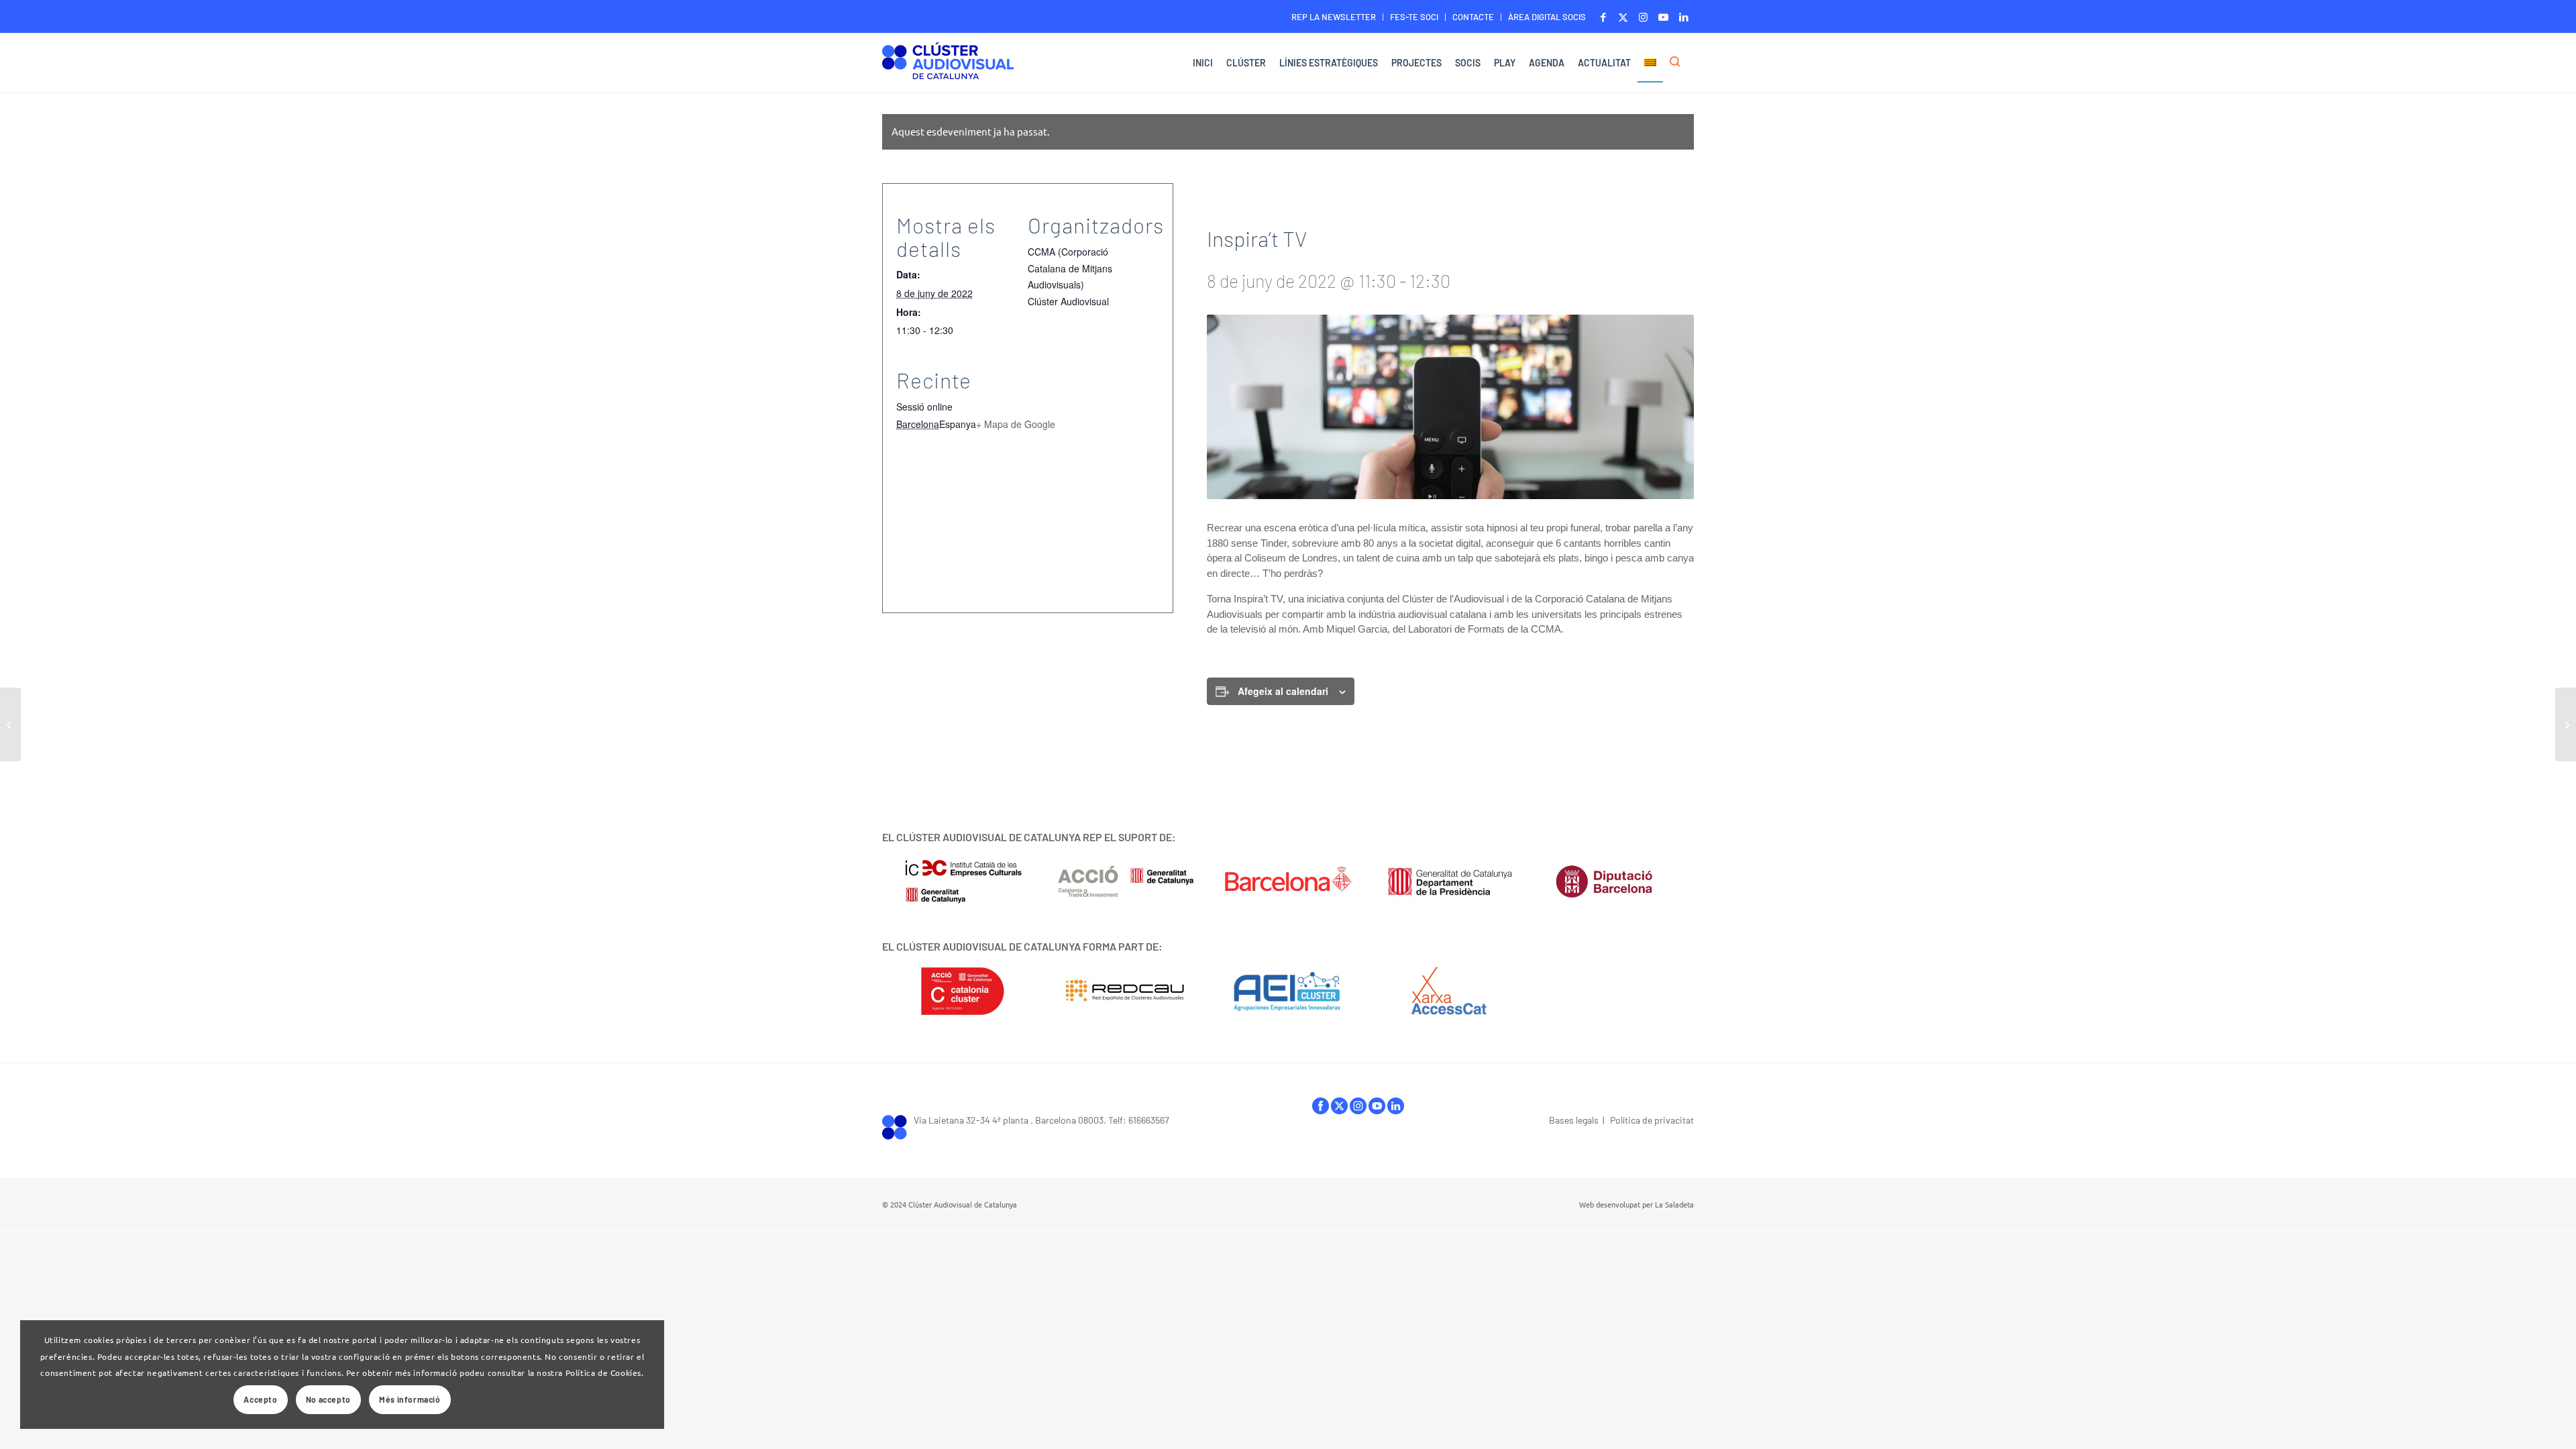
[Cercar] (1678, 63)
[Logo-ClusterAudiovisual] (948, 65)
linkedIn (1396, 1109)
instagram (1358, 1109)
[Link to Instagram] (1643, 17)
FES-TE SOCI (1414, 17)
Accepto (260, 1399)
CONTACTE (1473, 17)
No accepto (328, 1399)
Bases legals (1574, 1120)
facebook (1321, 1109)
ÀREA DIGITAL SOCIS (1547, 17)
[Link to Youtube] (1663, 17)
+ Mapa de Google (1016, 424)
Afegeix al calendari (1283, 691)
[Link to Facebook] (1603, 17)
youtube (1377, 1109)
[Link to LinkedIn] (1684, 17)
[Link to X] (1623, 17)
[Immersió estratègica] (2566, 724)
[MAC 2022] (10, 724)
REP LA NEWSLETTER (1334, 17)
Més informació (410, 1399)
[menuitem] (1334, 17)
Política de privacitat (1652, 1120)
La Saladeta (1674, 1204)
